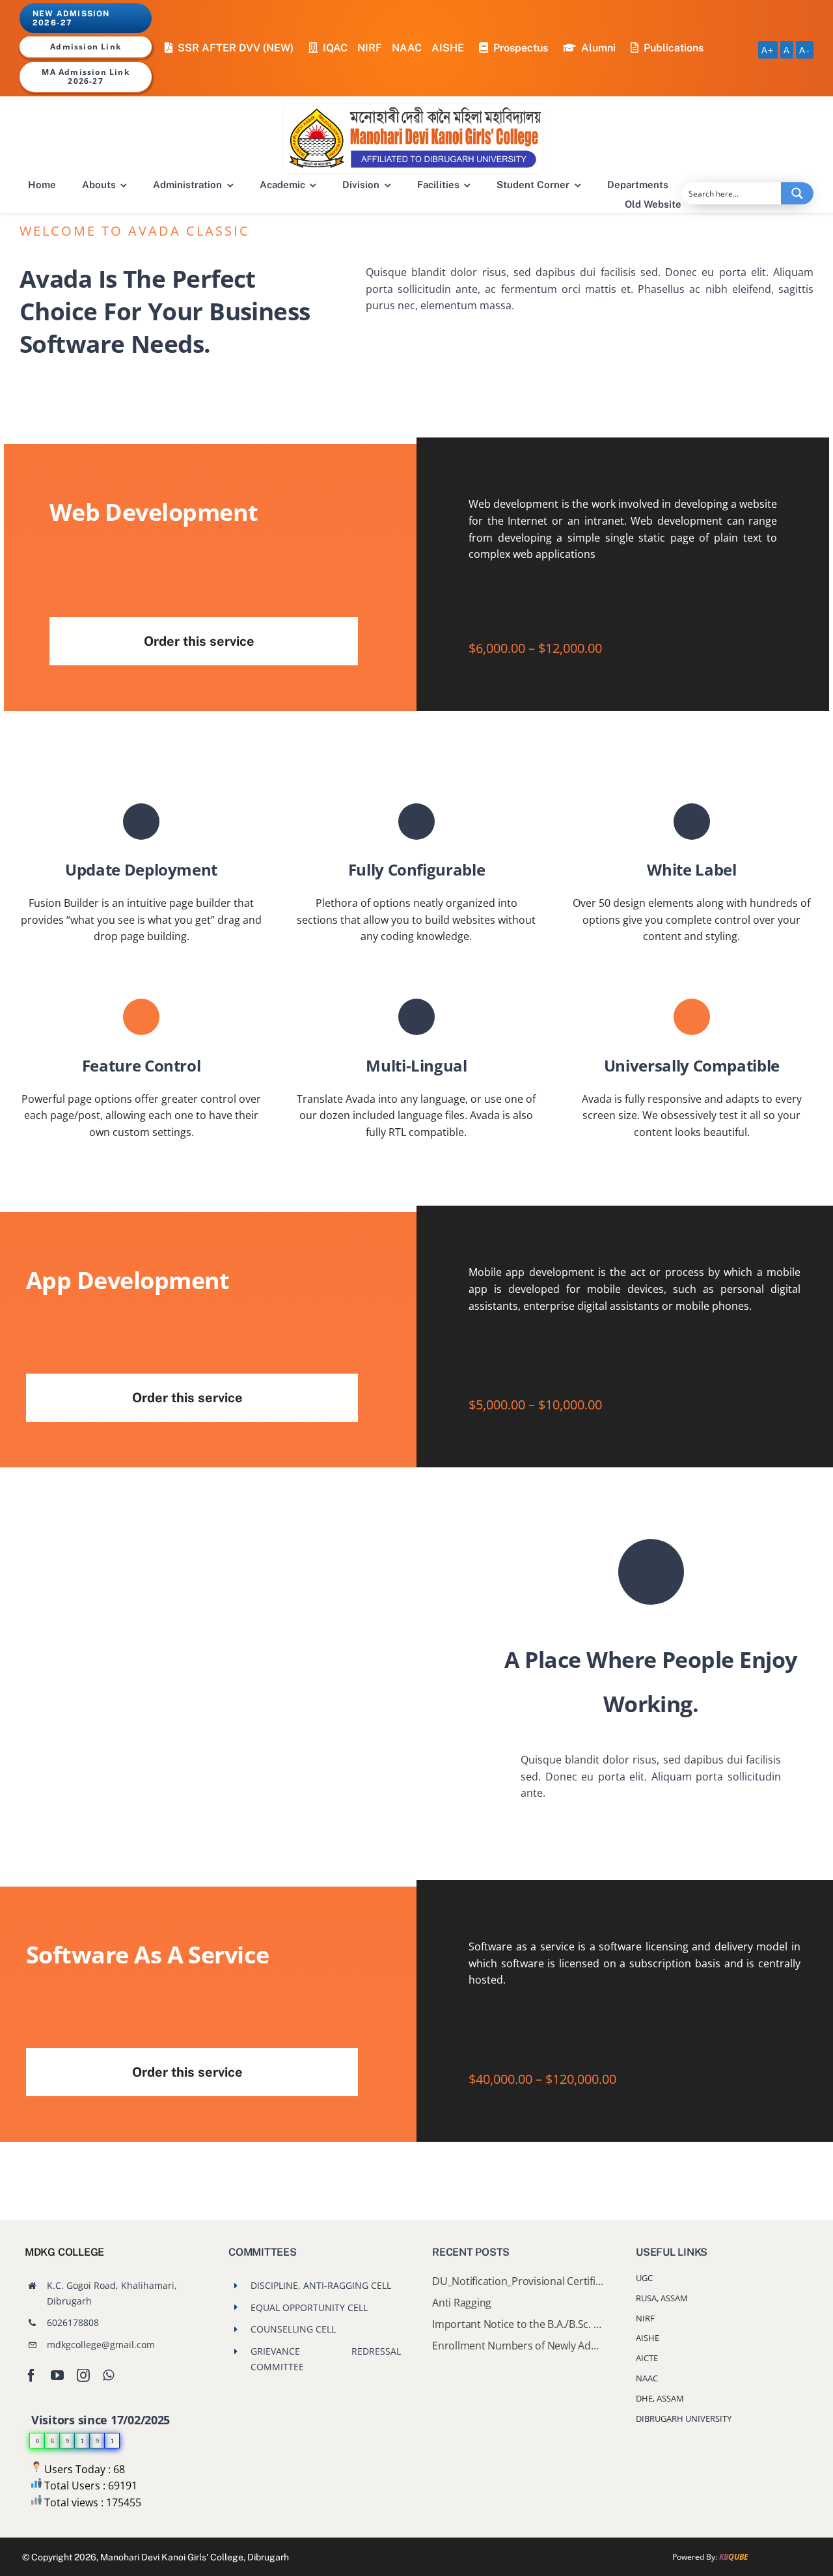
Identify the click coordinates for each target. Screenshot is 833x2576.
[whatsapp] (108, 2375)
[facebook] (31, 2375)
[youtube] (57, 2375)
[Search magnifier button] (797, 193)
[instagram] (83, 2375)
